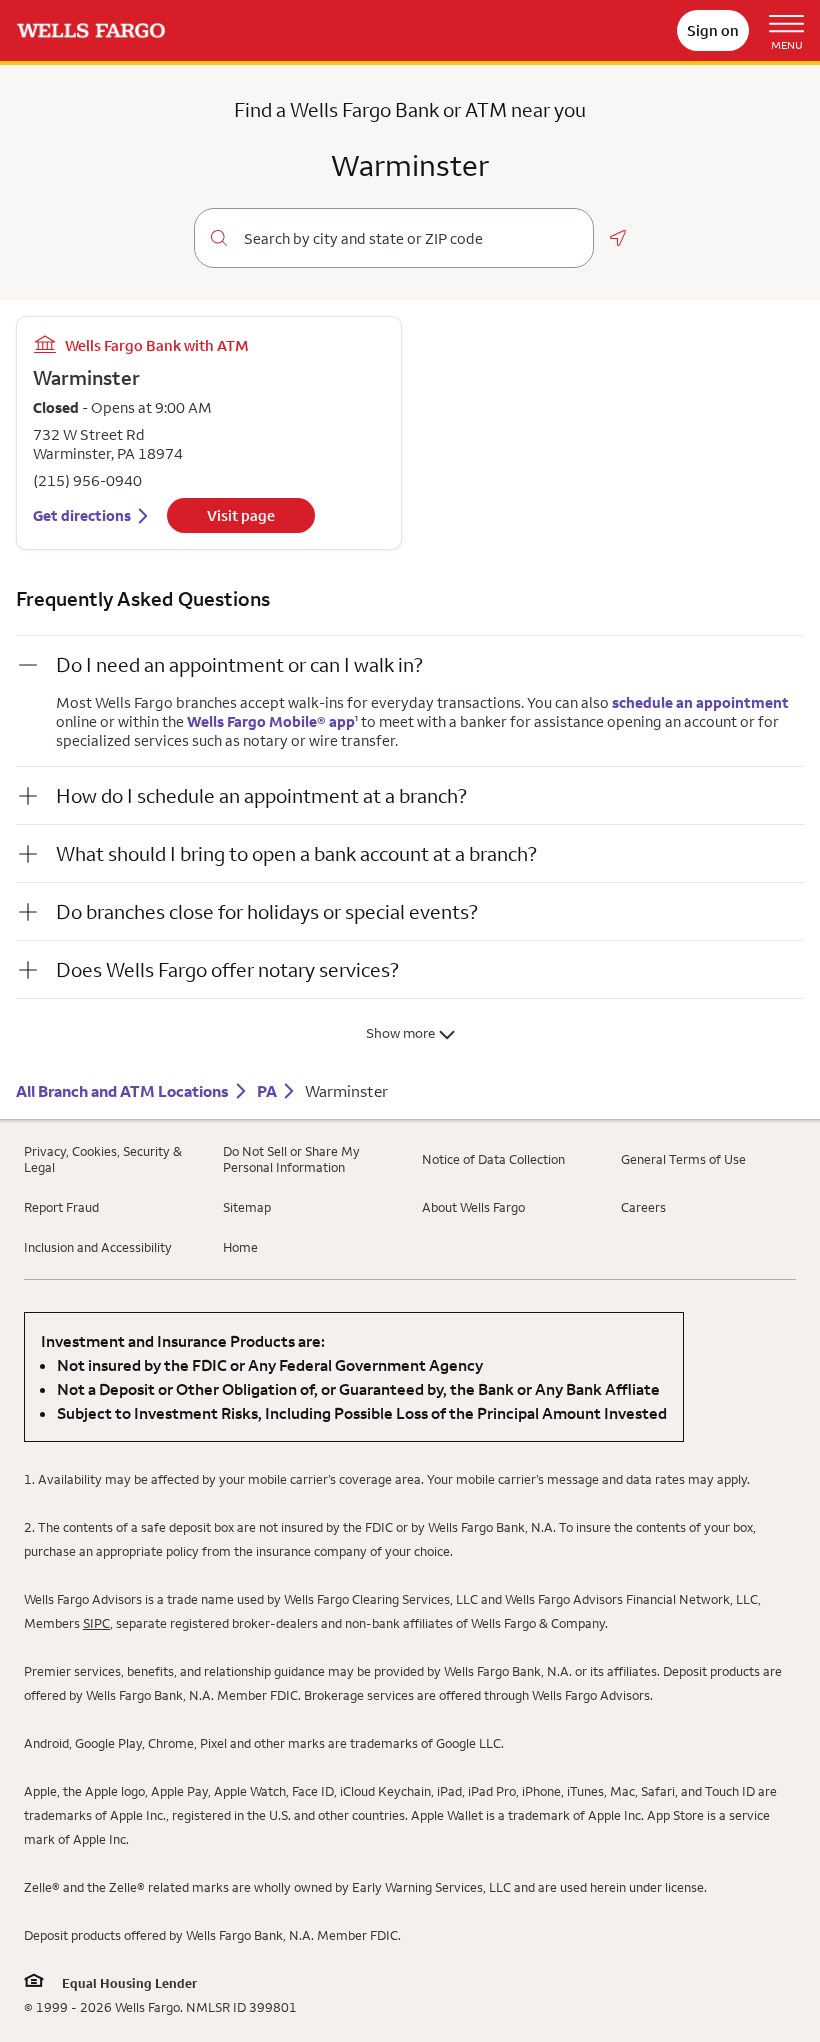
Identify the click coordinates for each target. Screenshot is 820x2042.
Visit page (241, 515)
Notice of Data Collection (493, 1159)
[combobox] (410, 239)
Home (240, 1247)
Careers (643, 1207)
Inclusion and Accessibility (98, 1247)
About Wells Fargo (473, 1207)
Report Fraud (61, 1207)
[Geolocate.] (618, 238)
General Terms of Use (683, 1159)
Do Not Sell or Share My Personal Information (291, 1159)
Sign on (713, 30)
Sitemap (247, 1207)
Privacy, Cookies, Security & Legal (103, 1159)
